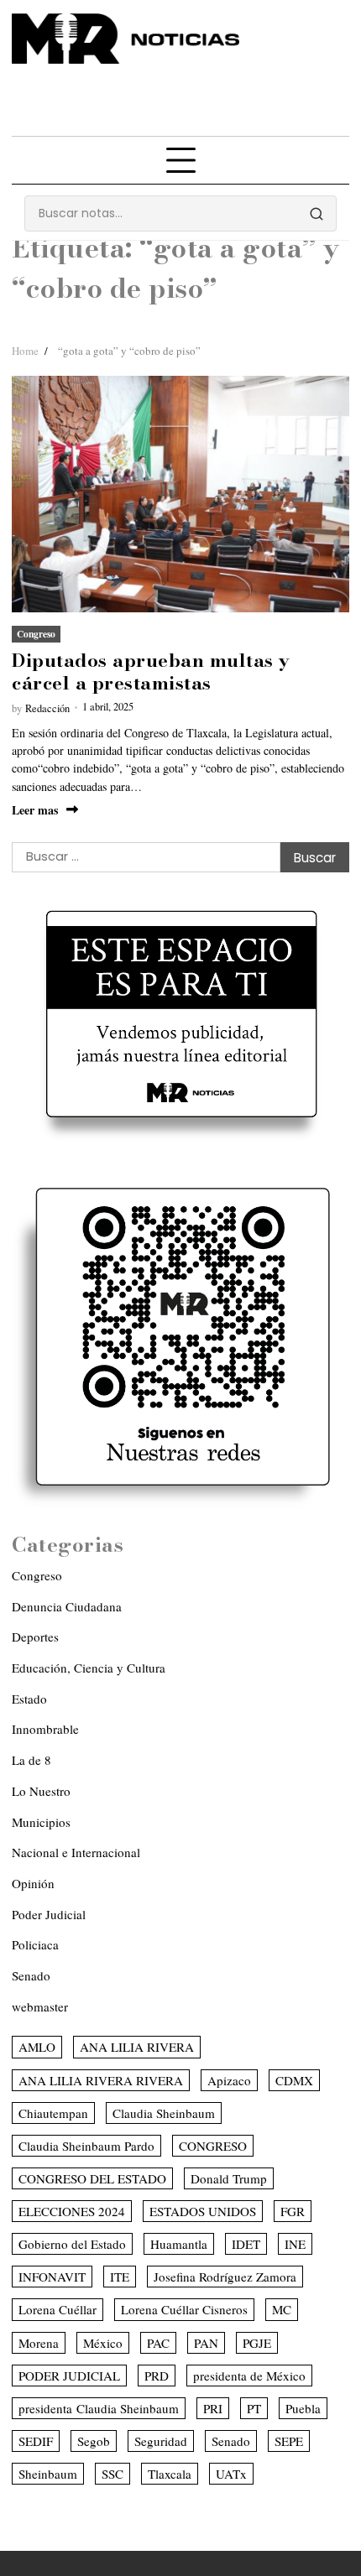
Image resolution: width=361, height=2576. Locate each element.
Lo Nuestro (41, 1791)
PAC (158, 2343)
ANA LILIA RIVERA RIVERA (101, 2080)
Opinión (33, 1883)
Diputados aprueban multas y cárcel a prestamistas (151, 671)
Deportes (35, 1637)
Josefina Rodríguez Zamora (225, 2277)
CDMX (294, 2080)
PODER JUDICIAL (69, 2376)
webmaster (40, 2006)
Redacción (47, 708)
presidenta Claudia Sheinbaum (99, 2408)
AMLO (37, 2047)
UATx (231, 2474)
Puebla (303, 2408)
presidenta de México (249, 2376)
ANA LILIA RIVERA (137, 2047)
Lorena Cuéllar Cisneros (184, 2309)
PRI (213, 2408)
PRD (157, 2376)
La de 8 (31, 1760)
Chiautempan (53, 2113)
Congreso (36, 634)
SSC (112, 2474)
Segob (94, 2441)
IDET (246, 2244)
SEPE (289, 2441)
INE (295, 2244)
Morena (39, 2343)
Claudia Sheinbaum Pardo (86, 2146)
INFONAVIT (52, 2277)
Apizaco (229, 2080)
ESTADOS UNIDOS (203, 2211)
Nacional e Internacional (76, 1852)
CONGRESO (213, 2146)
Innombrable (45, 1729)
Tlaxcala (170, 2474)
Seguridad (161, 2441)
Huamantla (179, 2244)
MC (282, 2309)
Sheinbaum (48, 2474)
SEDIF (36, 2441)
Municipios (41, 1822)
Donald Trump (229, 2178)
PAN (206, 2343)
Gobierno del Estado (72, 2244)
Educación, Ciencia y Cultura (89, 1668)
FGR (293, 2211)
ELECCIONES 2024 (72, 2211)
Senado (31, 1975)
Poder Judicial (49, 1914)
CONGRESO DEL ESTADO (92, 2178)
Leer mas (35, 810)
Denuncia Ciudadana (67, 1606)
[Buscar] (317, 214)
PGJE (257, 2343)
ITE (120, 2277)
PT (254, 2408)
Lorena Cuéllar (58, 2309)
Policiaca (35, 1944)
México (103, 2343)
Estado (29, 1699)
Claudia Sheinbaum (164, 2113)
